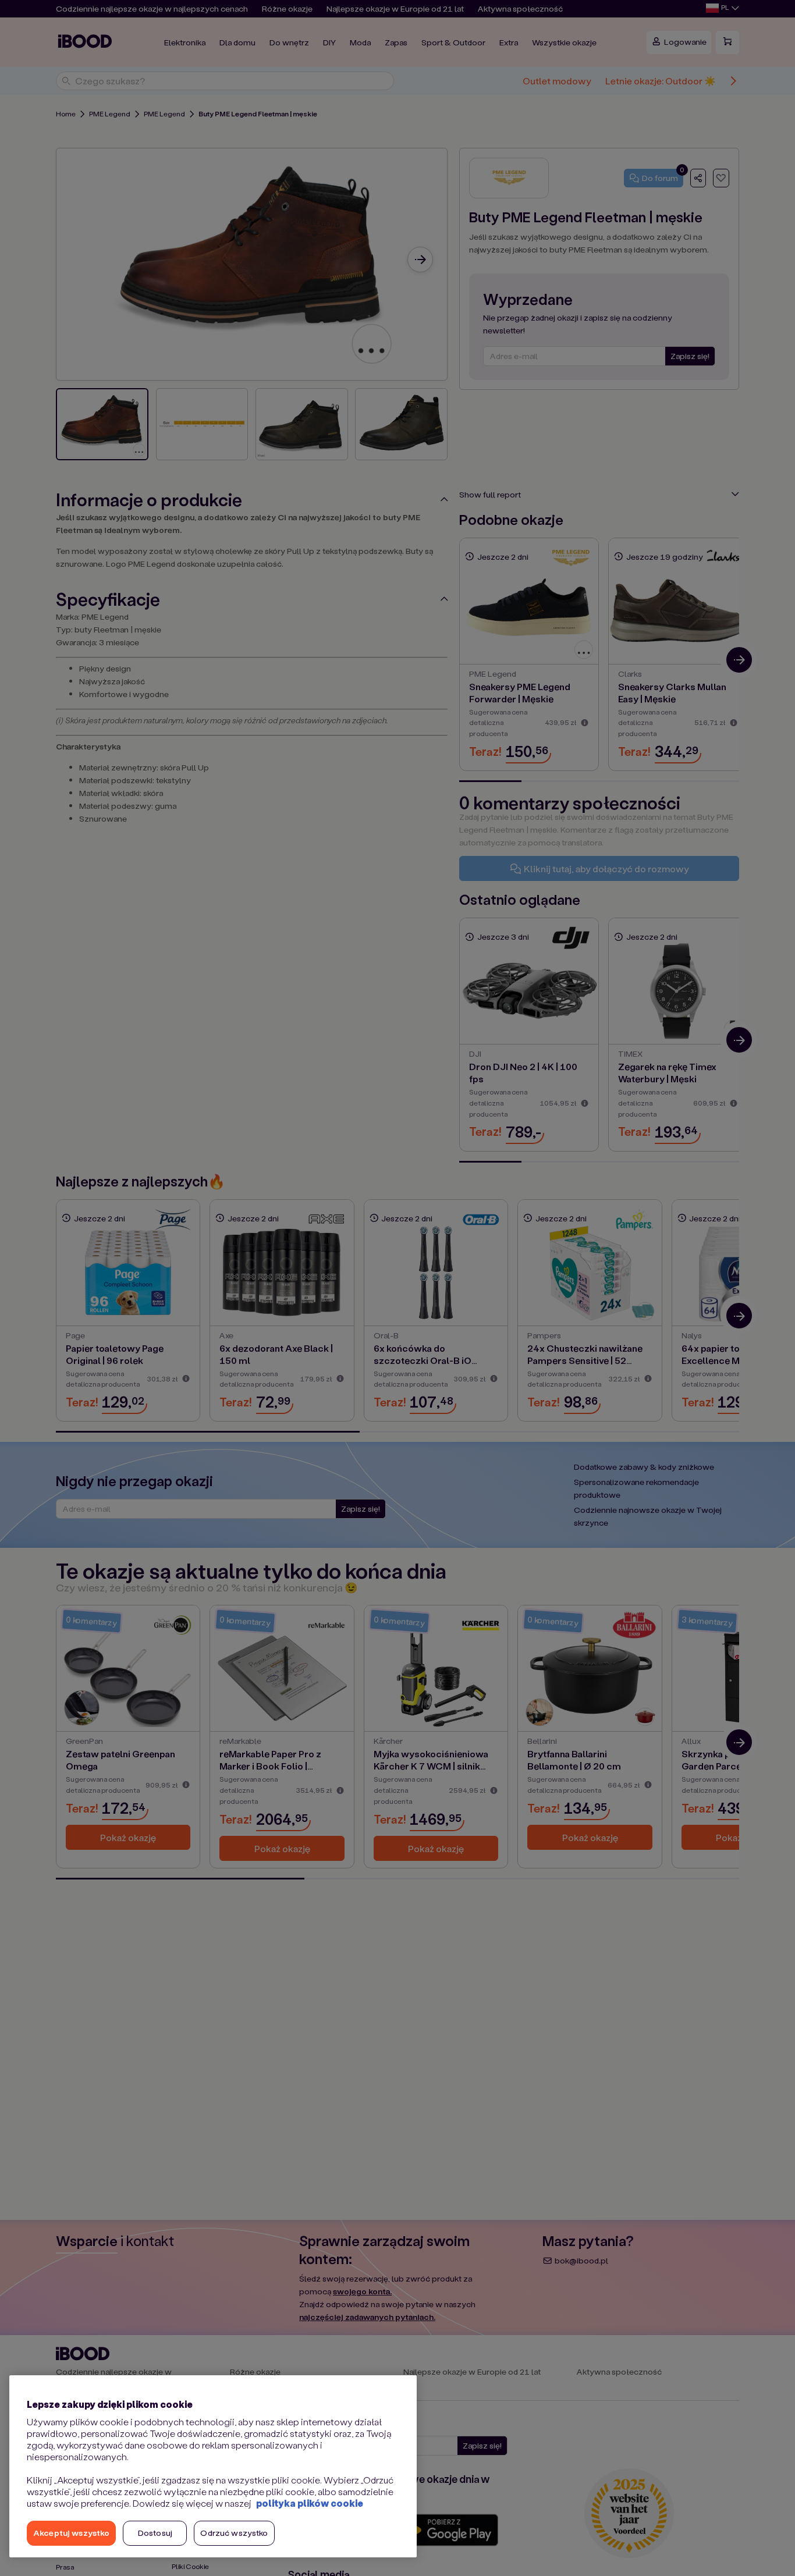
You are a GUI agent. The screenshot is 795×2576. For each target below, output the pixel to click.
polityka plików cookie (310, 2503)
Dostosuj (155, 2533)
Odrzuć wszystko (234, 2533)
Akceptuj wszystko (71, 2533)
